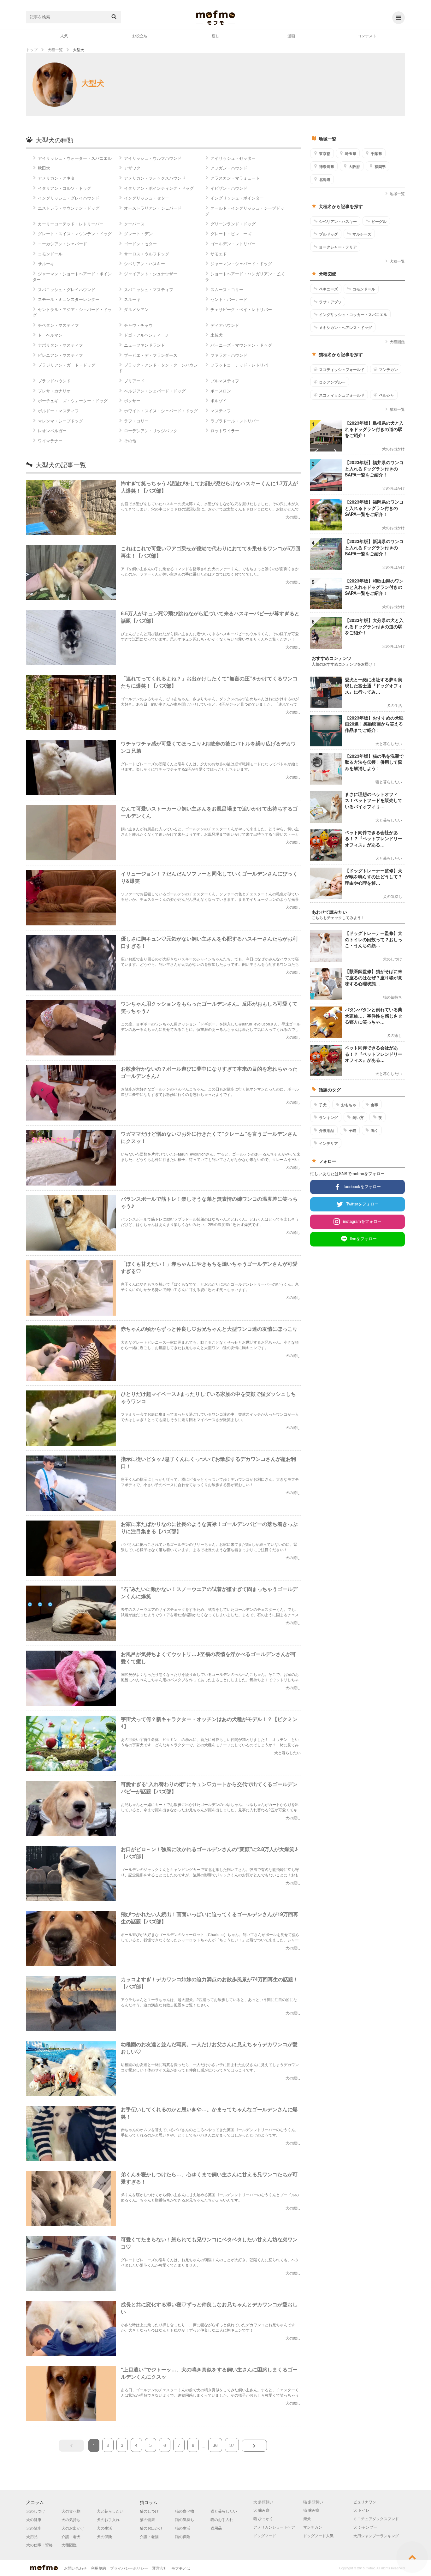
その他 (130, 441)
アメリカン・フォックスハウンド (155, 178)
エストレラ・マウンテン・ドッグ (69, 208)
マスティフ (221, 411)
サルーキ (46, 263)
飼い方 (358, 1117)
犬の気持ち (71, 2519)
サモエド (219, 254)
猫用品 (216, 2528)
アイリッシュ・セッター (233, 158)
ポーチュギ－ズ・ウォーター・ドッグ (73, 400)
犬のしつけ (36, 2511)
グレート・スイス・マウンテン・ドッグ (75, 233)
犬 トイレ (361, 2510)
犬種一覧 (397, 261)
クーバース (134, 224)
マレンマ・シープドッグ (60, 421)
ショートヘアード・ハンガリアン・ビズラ (245, 276)
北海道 (325, 179)
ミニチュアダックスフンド (376, 2518)
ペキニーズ (328, 289)
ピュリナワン (365, 2502)
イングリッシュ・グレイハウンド (69, 198)
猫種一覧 (397, 409)
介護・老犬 (71, 2536)
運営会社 (160, 2568)
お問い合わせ (75, 2568)
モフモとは (181, 2568)
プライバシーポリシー (129, 2568)
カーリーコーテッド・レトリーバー (71, 224)
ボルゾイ (219, 400)
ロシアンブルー (332, 382)
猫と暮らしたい (224, 2511)
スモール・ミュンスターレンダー (69, 299)
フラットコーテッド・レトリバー (241, 365)
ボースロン (221, 391)
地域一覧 (397, 193)
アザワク (132, 168)
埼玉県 (351, 153)
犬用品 (32, 2536)
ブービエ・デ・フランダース (151, 355)
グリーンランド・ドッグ (233, 224)
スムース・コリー (227, 289)
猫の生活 (183, 2528)
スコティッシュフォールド (342, 369)
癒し (215, 36)
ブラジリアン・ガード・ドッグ (67, 365)
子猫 (352, 1130)
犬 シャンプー (365, 2527)
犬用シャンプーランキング (376, 2535)
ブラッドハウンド (54, 381)
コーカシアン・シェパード (62, 244)
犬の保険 (104, 2536)
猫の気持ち (185, 2519)
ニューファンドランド (145, 345)
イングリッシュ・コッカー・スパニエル (353, 314)
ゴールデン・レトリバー (233, 244)
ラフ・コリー (136, 421)
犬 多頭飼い (263, 2502)
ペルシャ (387, 395)
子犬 (323, 1105)
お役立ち (140, 36)
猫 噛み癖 (311, 2510)
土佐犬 (217, 335)
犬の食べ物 (71, 2511)
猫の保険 (183, 2536)
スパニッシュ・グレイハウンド (67, 289)
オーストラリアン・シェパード (153, 208)
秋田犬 (44, 168)
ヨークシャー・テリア (338, 247)
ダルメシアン (136, 309)
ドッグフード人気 (318, 2535)
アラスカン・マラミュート (235, 178)
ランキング (328, 1117)
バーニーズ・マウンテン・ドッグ (241, 345)
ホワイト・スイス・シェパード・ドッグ (161, 411)
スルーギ (132, 299)
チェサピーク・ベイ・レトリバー (241, 309)
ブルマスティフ (225, 381)
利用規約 (98, 2568)
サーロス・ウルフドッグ (147, 254)
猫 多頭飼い (313, 2502)
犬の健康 (34, 2519)
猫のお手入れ (222, 2519)
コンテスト (367, 36)
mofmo (215, 18)
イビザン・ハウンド (229, 188)
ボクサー (132, 400)
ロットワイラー (225, 430)
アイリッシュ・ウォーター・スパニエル (75, 158)
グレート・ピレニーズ (231, 233)
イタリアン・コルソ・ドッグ (65, 188)
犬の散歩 (34, 2528)
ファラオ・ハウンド (229, 355)
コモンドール (50, 254)
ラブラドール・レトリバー (235, 421)
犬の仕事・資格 (39, 2545)
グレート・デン (138, 233)
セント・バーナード (229, 299)
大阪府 (354, 166)
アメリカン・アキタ (56, 178)
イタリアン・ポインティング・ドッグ (159, 188)
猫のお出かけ (151, 2528)
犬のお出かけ (73, 2528)
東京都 (325, 153)
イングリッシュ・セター (147, 198)
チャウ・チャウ (138, 325)
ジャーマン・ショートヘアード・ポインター (72, 276)
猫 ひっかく (263, 2518)
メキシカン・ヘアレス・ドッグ (345, 327)
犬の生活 (104, 2528)
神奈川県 (327, 166)
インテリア (328, 1143)
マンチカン (388, 369)
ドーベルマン (50, 335)
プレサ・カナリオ (54, 391)
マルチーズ (362, 234)
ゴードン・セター (140, 244)
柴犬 (307, 2518)
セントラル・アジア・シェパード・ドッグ (72, 312)
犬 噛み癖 (261, 2510)
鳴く (375, 1130)
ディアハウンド (225, 325)
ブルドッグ (328, 234)
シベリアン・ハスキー (145, 263)
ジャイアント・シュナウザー (151, 274)
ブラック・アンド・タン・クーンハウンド (158, 368)
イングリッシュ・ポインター (237, 198)
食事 (375, 1105)
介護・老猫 (149, 2536)
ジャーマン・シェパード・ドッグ (241, 263)
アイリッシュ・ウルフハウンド (153, 158)
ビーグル (379, 221)
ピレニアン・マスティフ (60, 355)
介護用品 (327, 1130)
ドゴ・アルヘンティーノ (147, 335)
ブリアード (134, 381)
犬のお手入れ (108, 2519)
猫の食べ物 (185, 2511)
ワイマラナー (50, 441)
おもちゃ (349, 1105)
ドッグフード (265, 2535)
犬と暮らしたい (110, 2511)
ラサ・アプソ (330, 302)
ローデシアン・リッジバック (151, 430)
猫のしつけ (149, 2511)
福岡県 (380, 166)
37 (232, 2445)
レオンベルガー (52, 430)
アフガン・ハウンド (229, 168)
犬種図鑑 (397, 341)
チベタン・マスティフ (58, 325)
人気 (64, 36)
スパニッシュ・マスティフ (149, 289)
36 (215, 2445)
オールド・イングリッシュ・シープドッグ (245, 211)
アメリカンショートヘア (274, 2527)
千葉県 (376, 153)
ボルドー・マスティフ (58, 411)
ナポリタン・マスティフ (60, 345)
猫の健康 (147, 2519)
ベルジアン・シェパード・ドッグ (155, 391)
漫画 (291, 36)
